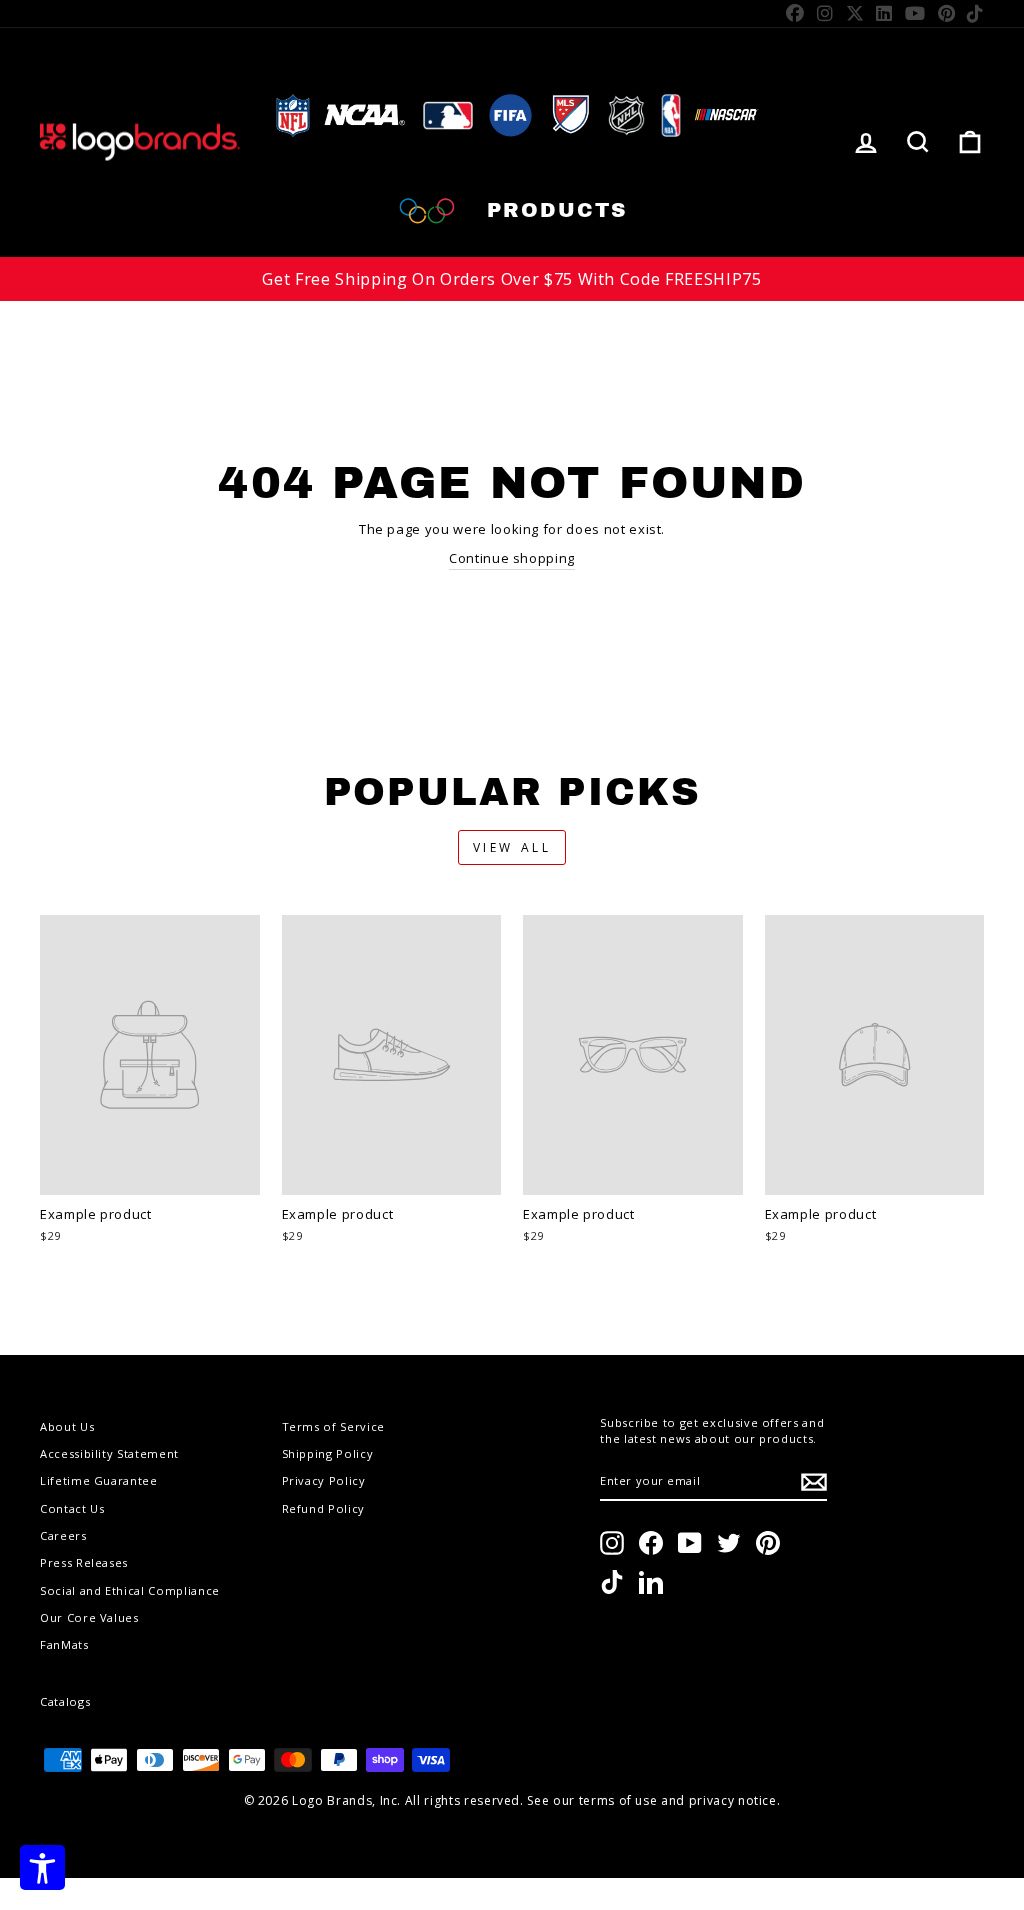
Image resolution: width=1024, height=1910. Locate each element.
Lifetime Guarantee (99, 1480)
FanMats (64, 1644)
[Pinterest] (947, 13)
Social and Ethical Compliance (130, 1590)
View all (512, 847)
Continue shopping (512, 558)
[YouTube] (915, 13)
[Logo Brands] (140, 142)
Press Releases (84, 1562)
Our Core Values (89, 1617)
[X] (855, 13)
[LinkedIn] (884, 13)
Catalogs (65, 1701)
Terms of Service (333, 1426)
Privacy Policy (324, 1480)
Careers (63, 1535)
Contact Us (72, 1508)
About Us (67, 1426)
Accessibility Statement (109, 1453)
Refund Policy (323, 1508)
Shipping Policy (328, 1453)
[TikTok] (975, 13)
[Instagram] (825, 13)
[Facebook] (795, 13)
